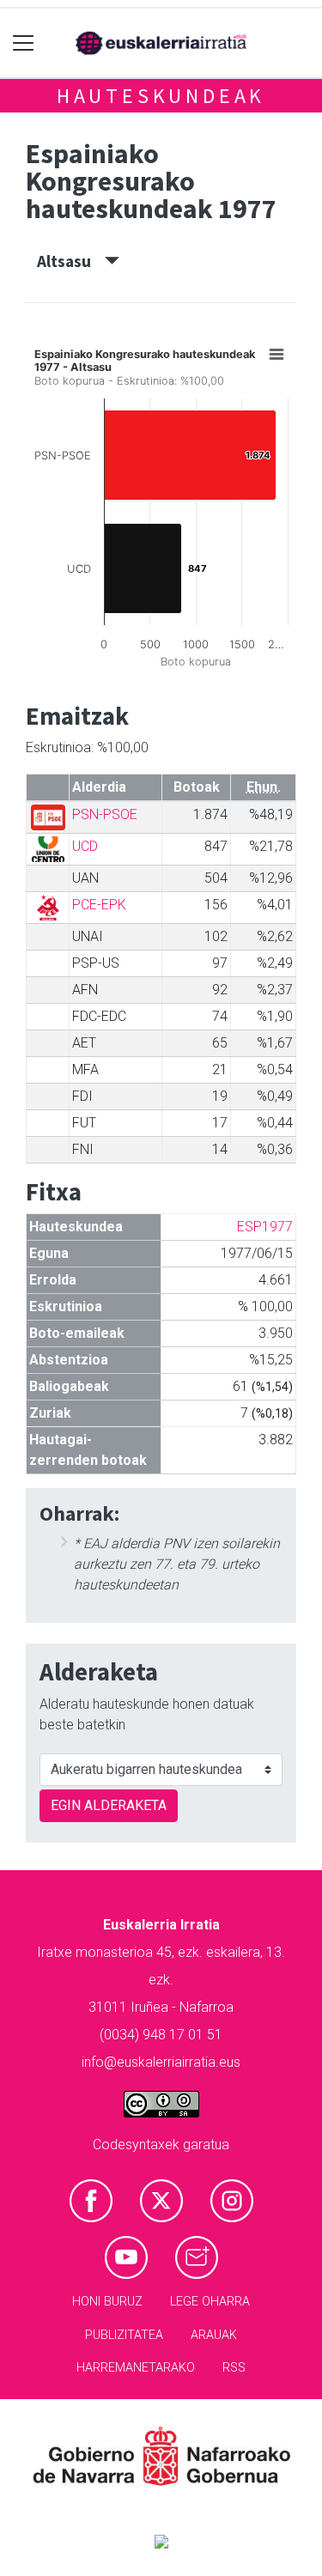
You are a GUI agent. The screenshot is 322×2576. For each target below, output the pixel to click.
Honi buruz (107, 2302)
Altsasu (71, 261)
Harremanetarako (136, 2368)
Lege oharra (210, 2302)
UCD (85, 846)
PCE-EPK (99, 905)
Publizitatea (124, 2335)
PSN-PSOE (105, 814)
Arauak (214, 2335)
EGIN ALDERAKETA (109, 1805)
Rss (234, 2368)
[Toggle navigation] (24, 43)
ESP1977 (265, 1227)
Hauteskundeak (161, 96)
